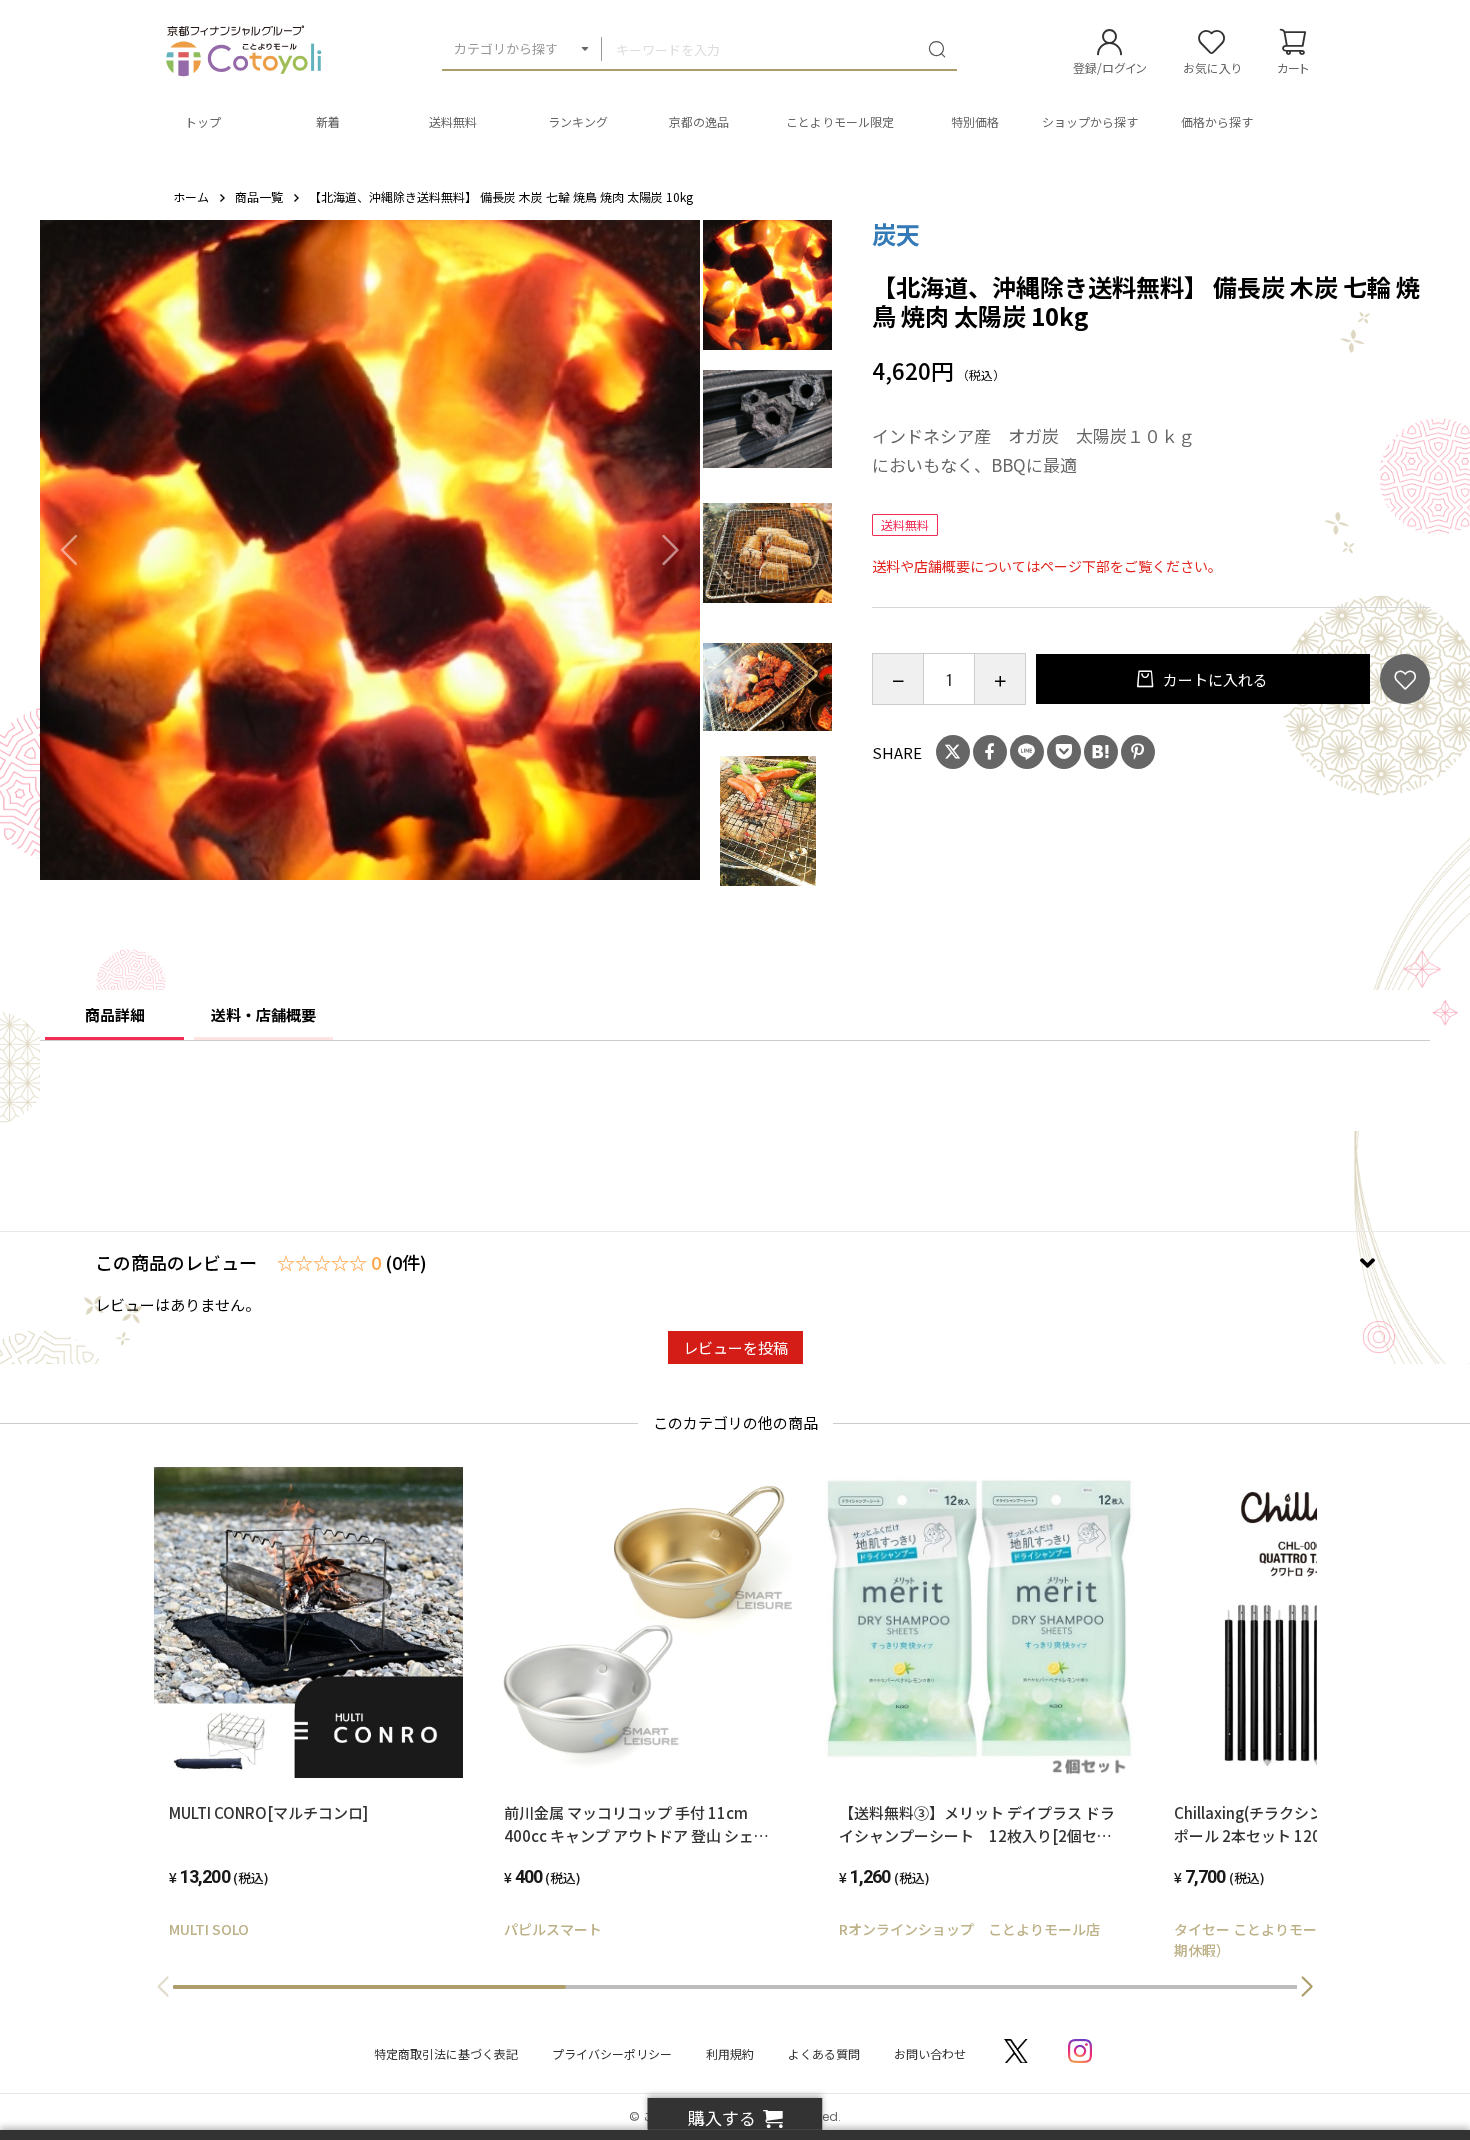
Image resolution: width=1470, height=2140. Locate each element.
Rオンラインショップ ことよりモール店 (969, 1929)
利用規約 (730, 2053)
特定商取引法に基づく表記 (446, 2053)
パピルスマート (553, 1929)
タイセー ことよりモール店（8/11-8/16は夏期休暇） (1312, 1939)
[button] (1307, 1987)
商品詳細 (115, 1014)
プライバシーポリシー (612, 2053)
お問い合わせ (930, 2053)
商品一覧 (259, 196)
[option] (370, 550)
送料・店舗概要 (263, 1014)
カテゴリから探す (506, 48)
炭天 (896, 233)
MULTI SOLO (209, 1929)
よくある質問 (824, 2053)
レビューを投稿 (735, 1347)
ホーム (191, 196)
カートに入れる (1214, 679)
